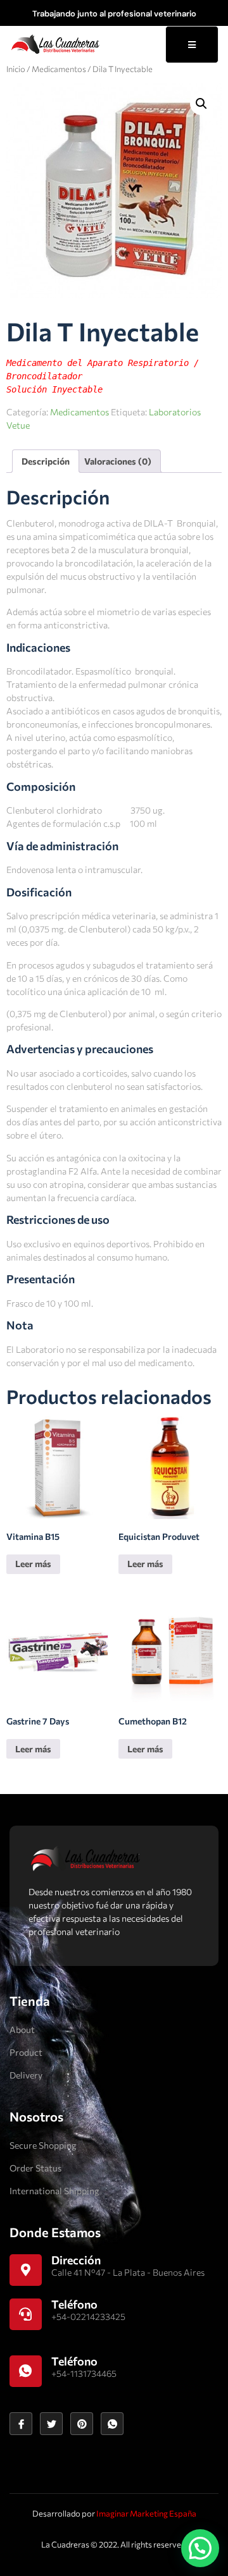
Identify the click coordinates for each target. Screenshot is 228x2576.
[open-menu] (192, 45)
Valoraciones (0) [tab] (118, 461)
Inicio (16, 69)
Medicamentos (59, 69)
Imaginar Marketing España (146, 2513)
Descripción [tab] (46, 461)
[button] (201, 104)
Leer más (33, 1564)
